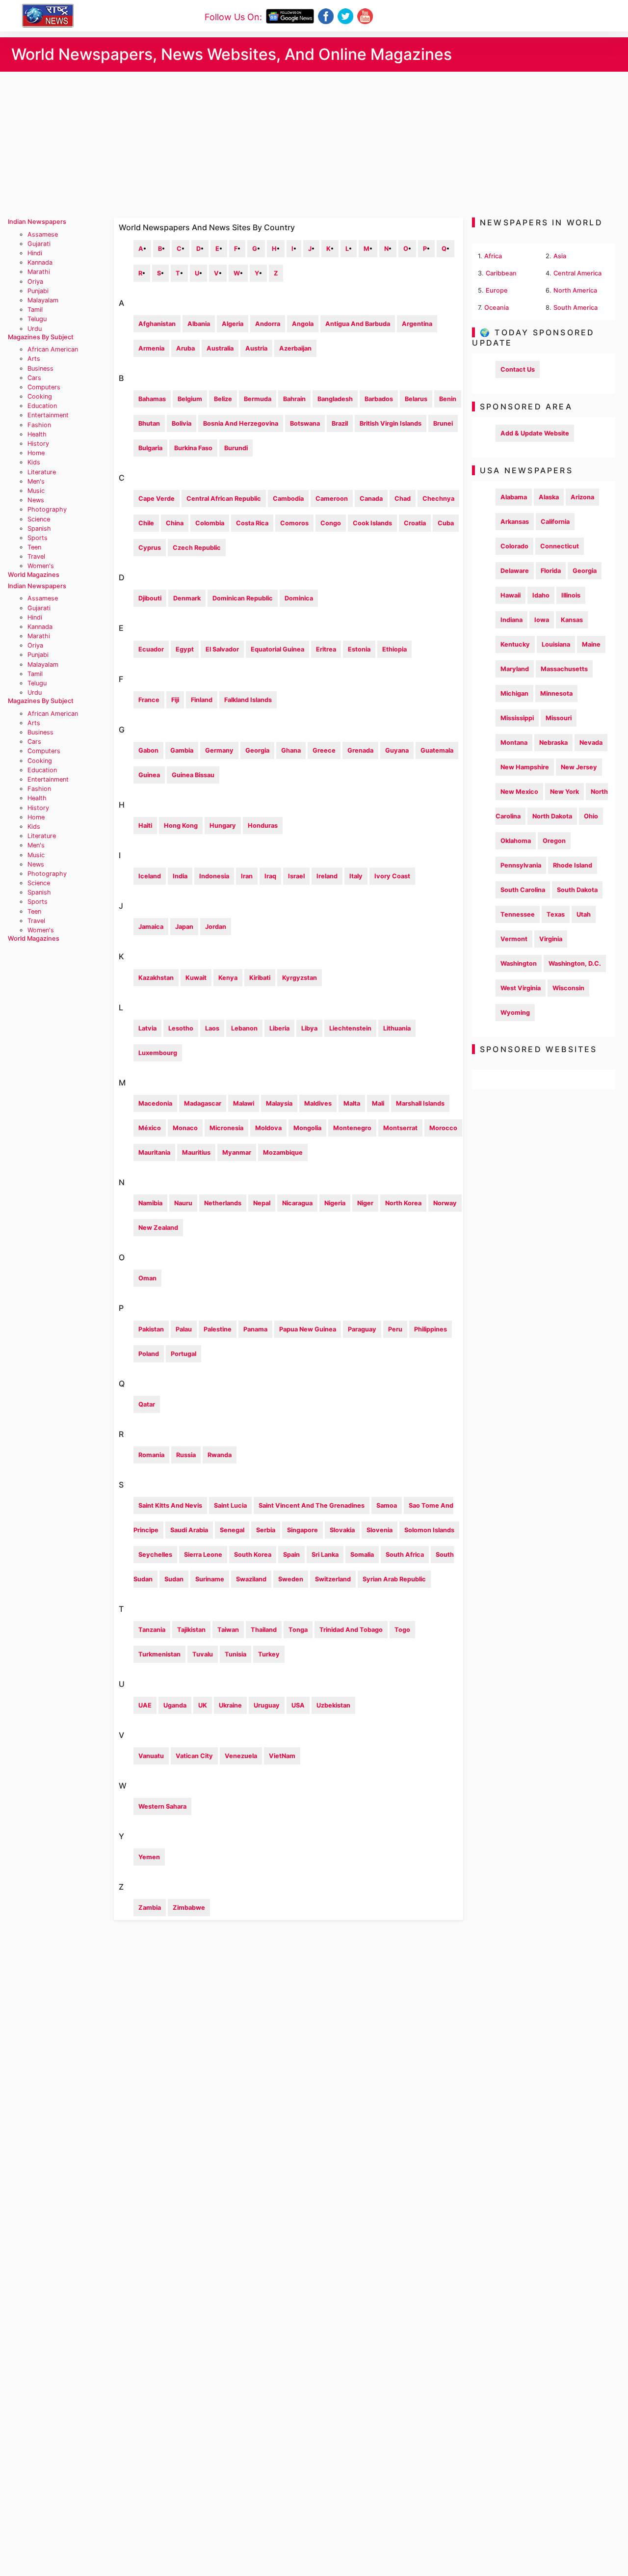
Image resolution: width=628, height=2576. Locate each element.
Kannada (40, 262)
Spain (291, 1555)
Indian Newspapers (37, 222)
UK (203, 1705)
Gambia (182, 750)
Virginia (551, 939)
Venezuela (241, 1756)
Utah (584, 914)
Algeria (233, 324)
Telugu (37, 319)
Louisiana (556, 644)
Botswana (305, 423)
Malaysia (279, 1103)
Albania (199, 324)
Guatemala (437, 750)
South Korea (253, 1555)
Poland (149, 1354)
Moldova (268, 1128)
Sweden (291, 1579)
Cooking (40, 396)
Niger (365, 1203)
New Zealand (158, 1228)
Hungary (223, 826)
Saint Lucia (230, 1505)
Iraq (270, 876)
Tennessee (518, 914)
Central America (577, 273)
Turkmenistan (159, 1654)
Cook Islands (372, 523)
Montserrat (400, 1128)
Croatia (415, 523)
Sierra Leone (203, 1555)
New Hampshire (525, 767)
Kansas (572, 620)
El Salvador (222, 649)
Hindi (35, 253)
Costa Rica (252, 523)
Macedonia (155, 1103)
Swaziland (251, 1579)
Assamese (43, 234)
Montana (514, 743)
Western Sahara (162, 1806)
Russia (186, 1455)
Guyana (397, 750)
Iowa (542, 620)
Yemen (149, 1857)
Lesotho (181, 1028)
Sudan (174, 1579)
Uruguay (267, 1705)
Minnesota (556, 693)
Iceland (150, 876)
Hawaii (510, 595)
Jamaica (151, 927)
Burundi (236, 448)
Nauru (183, 1203)
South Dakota (577, 890)
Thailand (264, 1630)
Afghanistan (157, 324)
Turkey (269, 1654)
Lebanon (244, 1028)
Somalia (362, 1555)
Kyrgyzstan (300, 978)
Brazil (340, 423)
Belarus (416, 399)
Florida (551, 571)
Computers (44, 387)
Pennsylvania (521, 865)
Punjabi (38, 291)
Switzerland (333, 1579)
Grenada (360, 750)
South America (576, 308)
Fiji (175, 700)
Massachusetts (564, 669)
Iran (247, 876)
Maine (591, 644)
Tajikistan (191, 1630)
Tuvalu (203, 1654)
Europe (497, 290)
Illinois (571, 595)
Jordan (216, 927)
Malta (352, 1103)
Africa (493, 256)
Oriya (35, 282)
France (149, 700)
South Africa (405, 1555)
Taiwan (228, 1630)
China (175, 523)
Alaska (549, 497)
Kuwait (196, 978)
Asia (560, 256)
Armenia (151, 348)
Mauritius (196, 1152)
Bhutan (149, 423)
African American (53, 349)
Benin (448, 399)
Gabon (148, 750)
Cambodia (288, 499)
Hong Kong (181, 826)
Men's (36, 481)
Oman (147, 1278)
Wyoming (515, 1013)
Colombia (210, 523)
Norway (445, 1203)
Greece (324, 750)
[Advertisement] (314, 145)
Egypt (185, 649)
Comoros (294, 523)
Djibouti (150, 598)
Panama (255, 1329)
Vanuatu (151, 1756)
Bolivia (182, 423)
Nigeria (335, 1203)
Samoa (387, 1505)
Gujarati (39, 244)
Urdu (35, 329)
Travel (36, 556)
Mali (378, 1103)
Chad (403, 499)
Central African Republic (224, 499)
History (38, 444)
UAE (145, 1705)
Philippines (431, 1329)
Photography (47, 509)
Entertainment (48, 415)
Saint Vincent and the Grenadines (312, 1505)
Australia (220, 348)
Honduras (263, 826)
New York (564, 792)
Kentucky (515, 644)
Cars (34, 378)
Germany (219, 750)
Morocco (443, 1128)
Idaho (541, 595)
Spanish (39, 529)
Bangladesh (335, 399)
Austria (256, 348)
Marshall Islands (420, 1103)
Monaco (185, 1128)
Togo (402, 1630)
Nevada (591, 743)
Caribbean (501, 273)
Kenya (228, 978)
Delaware (515, 571)
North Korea (403, 1203)
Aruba (185, 348)
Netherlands (223, 1203)
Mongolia (307, 1128)
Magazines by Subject (41, 337)
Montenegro (352, 1128)
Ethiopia (394, 649)
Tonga (298, 1630)
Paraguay (362, 1329)
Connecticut (560, 546)
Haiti (145, 826)
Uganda (175, 1705)
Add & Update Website (535, 433)
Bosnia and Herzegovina (241, 423)
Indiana (511, 620)
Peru (395, 1329)
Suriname (210, 1579)
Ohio (591, 816)
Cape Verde (157, 499)
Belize (223, 399)
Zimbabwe (189, 1908)
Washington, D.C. (575, 963)
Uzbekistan (333, 1705)
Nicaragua (297, 1203)
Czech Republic (197, 548)
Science (39, 519)
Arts (34, 359)
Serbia (266, 1530)
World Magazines (34, 575)
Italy (356, 876)
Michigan (514, 693)
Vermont (514, 939)
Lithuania (397, 1028)
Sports (38, 538)
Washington (519, 963)
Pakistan (151, 1329)
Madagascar (203, 1103)
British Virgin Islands (391, 423)
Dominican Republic (243, 598)
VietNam (282, 1756)
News (36, 500)
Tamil (35, 310)
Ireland (327, 876)
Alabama (514, 497)
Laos (212, 1028)
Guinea (149, 775)
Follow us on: (233, 17)
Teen (34, 547)
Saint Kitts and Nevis (170, 1505)
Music (36, 491)
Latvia (147, 1028)
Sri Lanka (325, 1555)
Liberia (279, 1028)
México (150, 1128)
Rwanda (220, 1455)
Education (42, 406)
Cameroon (332, 499)
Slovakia (342, 1530)
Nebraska (553, 743)
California (555, 522)
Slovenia (379, 1530)
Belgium (190, 399)
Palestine (218, 1329)
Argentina (417, 324)
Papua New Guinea (308, 1329)
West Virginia (521, 988)
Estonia (359, 649)
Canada (371, 499)
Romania (151, 1455)
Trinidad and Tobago (351, 1630)
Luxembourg (158, 1053)
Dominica (299, 598)
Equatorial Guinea (277, 649)
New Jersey (579, 767)
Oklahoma (516, 841)
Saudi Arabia (189, 1530)
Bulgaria (150, 448)
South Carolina (523, 890)
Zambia (150, 1908)
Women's (41, 566)
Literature (42, 472)
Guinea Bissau (193, 775)
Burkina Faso (193, 448)
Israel (296, 876)
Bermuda (258, 399)
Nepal (262, 1203)
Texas (556, 914)
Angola (303, 324)
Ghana (291, 750)
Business (40, 368)
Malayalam (43, 300)
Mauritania (154, 1152)
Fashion (39, 425)
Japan (184, 927)
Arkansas (515, 522)
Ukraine (230, 1705)
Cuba (446, 523)
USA (298, 1705)
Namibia (150, 1203)
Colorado (514, 546)
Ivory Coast (392, 876)
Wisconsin (568, 988)
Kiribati (260, 978)
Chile (146, 523)
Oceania (497, 308)
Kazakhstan (156, 978)
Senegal (232, 1530)
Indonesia (214, 876)
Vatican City (194, 1756)
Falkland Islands (248, 700)
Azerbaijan (295, 348)
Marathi (39, 272)
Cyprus (150, 548)
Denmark (187, 598)
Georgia (257, 750)
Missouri (559, 718)
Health (37, 434)
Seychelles (155, 1555)
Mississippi (517, 718)
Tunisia (235, 1654)
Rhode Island (573, 865)
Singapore (302, 1530)
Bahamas (152, 399)
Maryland (515, 669)
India (180, 876)
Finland (202, 700)
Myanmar (237, 1152)
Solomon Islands (429, 1530)
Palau (184, 1329)
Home (36, 453)
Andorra (268, 324)
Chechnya (438, 499)
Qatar (147, 1404)
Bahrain (294, 399)
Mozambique (283, 1152)
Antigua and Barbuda (358, 324)
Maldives (318, 1103)
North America (575, 290)
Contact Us (518, 369)
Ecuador (151, 649)
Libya (309, 1028)
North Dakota (552, 816)
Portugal (183, 1354)
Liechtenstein (350, 1028)
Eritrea (326, 649)
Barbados (379, 399)
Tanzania (152, 1630)
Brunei (443, 423)
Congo (331, 523)
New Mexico (519, 792)
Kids (34, 462)
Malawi (244, 1103)
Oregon (554, 841)
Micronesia (226, 1128)
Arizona (582, 497)
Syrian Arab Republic (394, 1579)
